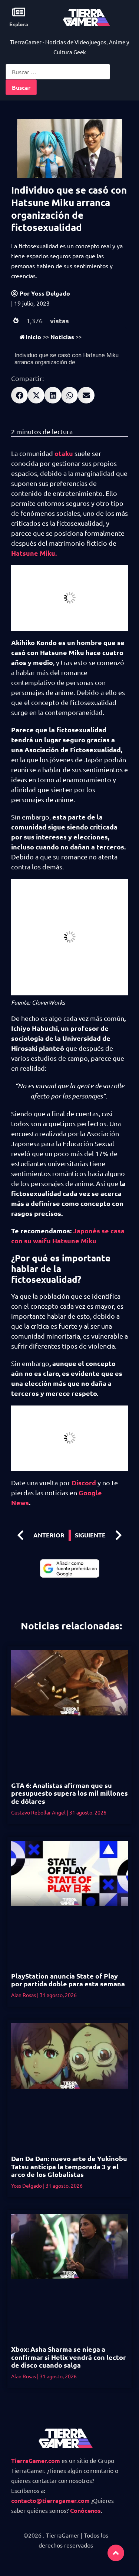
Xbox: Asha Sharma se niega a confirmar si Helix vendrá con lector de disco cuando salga (69, 2357)
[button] (19, 395)
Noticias (62, 337)
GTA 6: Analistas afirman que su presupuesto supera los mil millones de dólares (69, 1793)
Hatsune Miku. (35, 553)
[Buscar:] (58, 72)
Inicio (33, 337)
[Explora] (19, 12)
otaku (64, 453)
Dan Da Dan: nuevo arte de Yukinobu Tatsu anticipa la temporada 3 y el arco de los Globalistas (69, 2166)
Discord (83, 1483)
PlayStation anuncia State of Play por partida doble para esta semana (68, 1980)
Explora (19, 24)
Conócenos (85, 2510)
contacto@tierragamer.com (50, 2500)
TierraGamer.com (36, 2461)
